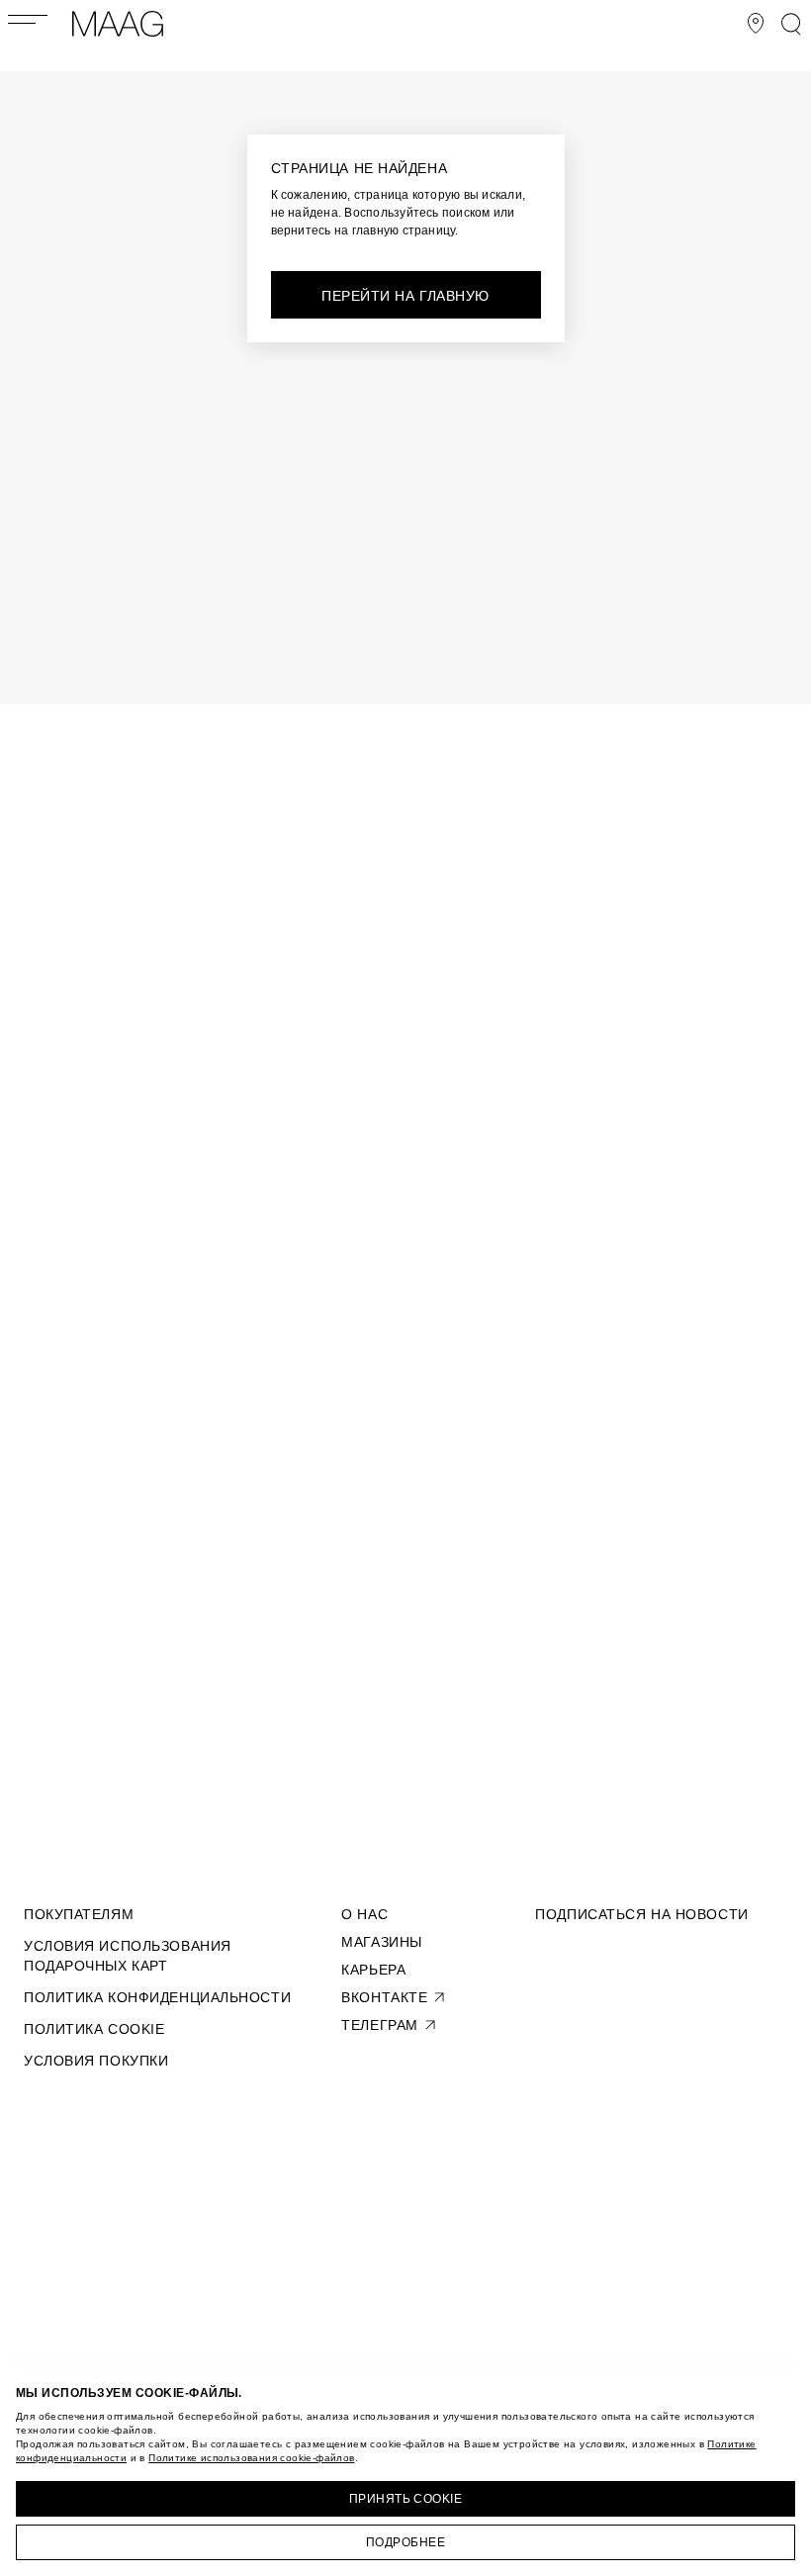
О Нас (364, 1914)
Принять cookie (406, 2499)
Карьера (373, 1970)
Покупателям (79, 1914)
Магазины (381, 1942)
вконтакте (384, 1997)
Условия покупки (96, 2061)
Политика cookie (94, 2029)
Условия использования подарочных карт (128, 1956)
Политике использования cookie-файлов (251, 2458)
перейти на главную (405, 296)
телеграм (379, 2025)
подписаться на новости (641, 1914)
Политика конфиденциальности (157, 1997)
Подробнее (405, 2542)
